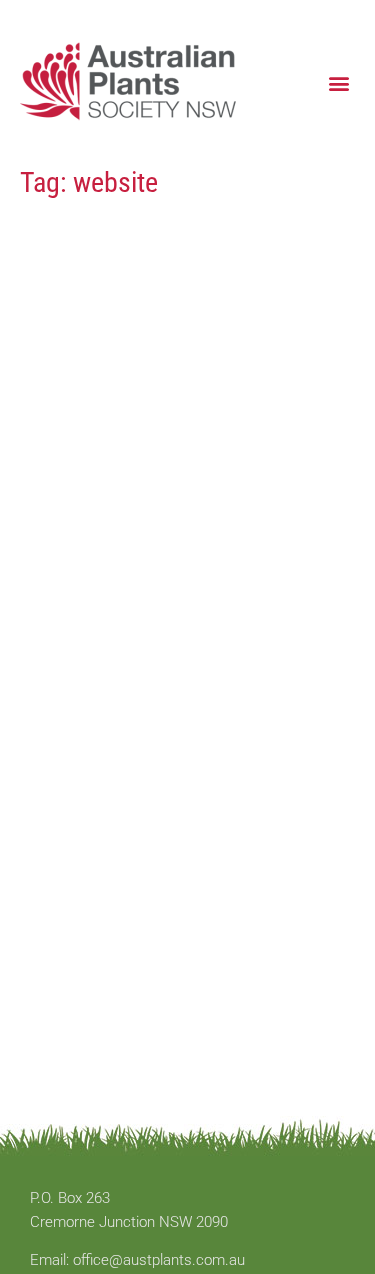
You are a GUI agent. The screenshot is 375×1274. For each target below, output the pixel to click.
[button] (338, 82)
